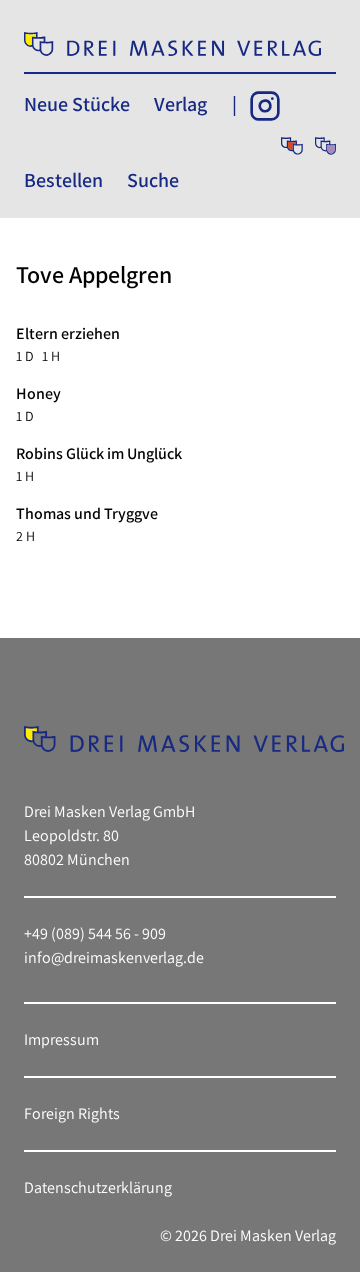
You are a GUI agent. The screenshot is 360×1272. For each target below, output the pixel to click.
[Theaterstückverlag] (291, 146)
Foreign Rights (72, 1113)
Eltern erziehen (68, 333)
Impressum (61, 1039)
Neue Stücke (77, 104)
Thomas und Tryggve (87, 513)
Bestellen (63, 180)
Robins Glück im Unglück (99, 453)
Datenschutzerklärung (98, 1187)
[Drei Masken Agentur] (325, 146)
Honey (38, 393)
